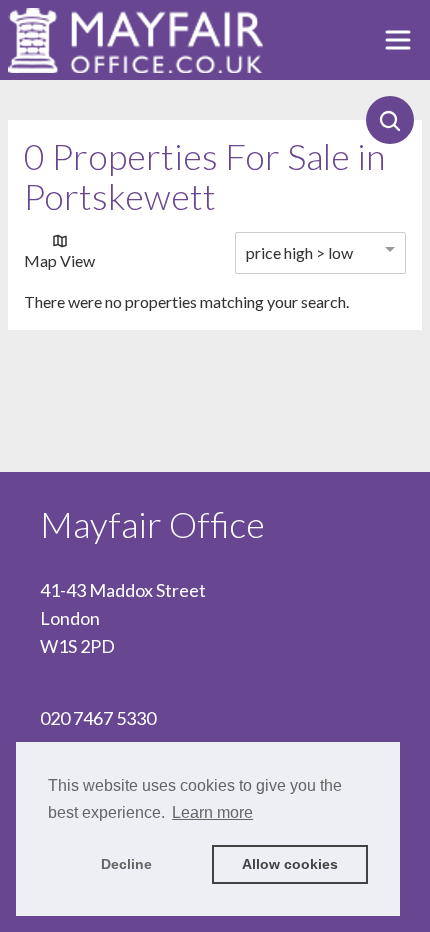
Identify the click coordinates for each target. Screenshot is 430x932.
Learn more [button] (212, 812)
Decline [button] (126, 864)
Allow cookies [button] (290, 864)
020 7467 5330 (98, 718)
